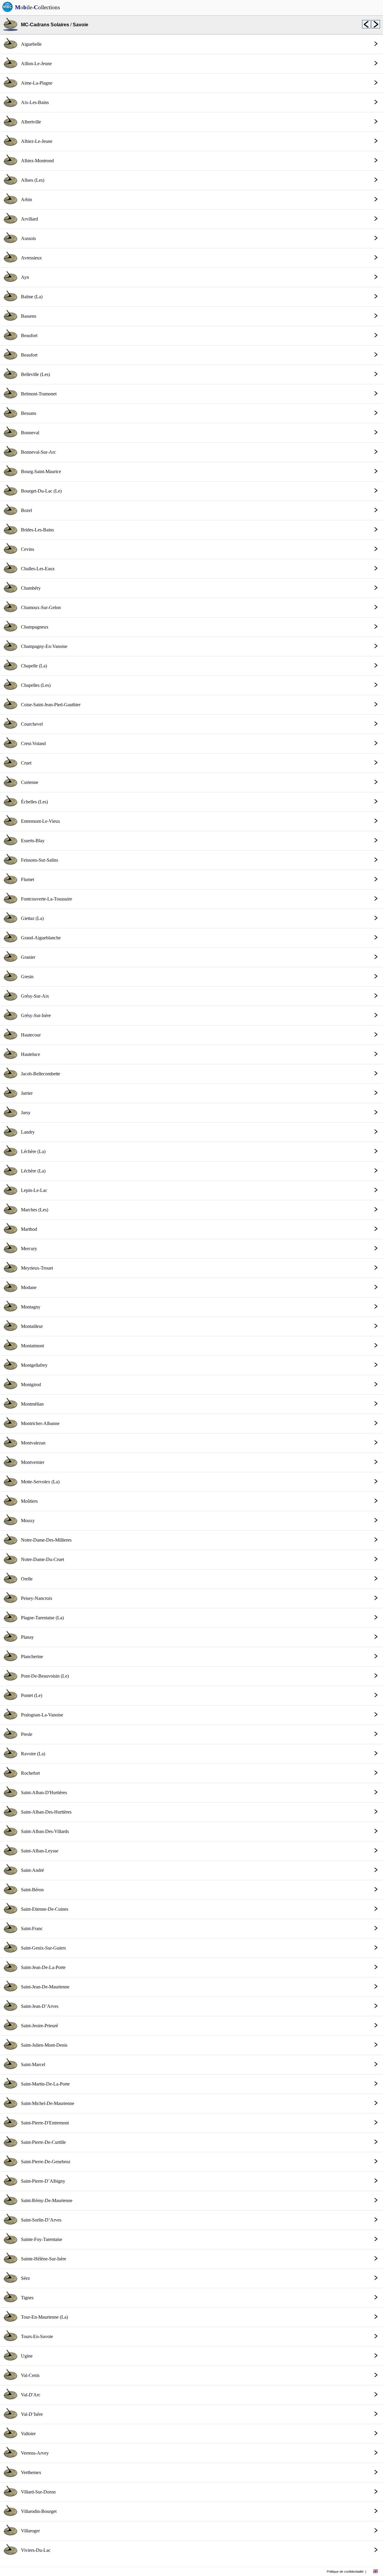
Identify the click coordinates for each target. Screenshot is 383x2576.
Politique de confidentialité (345, 2572)
